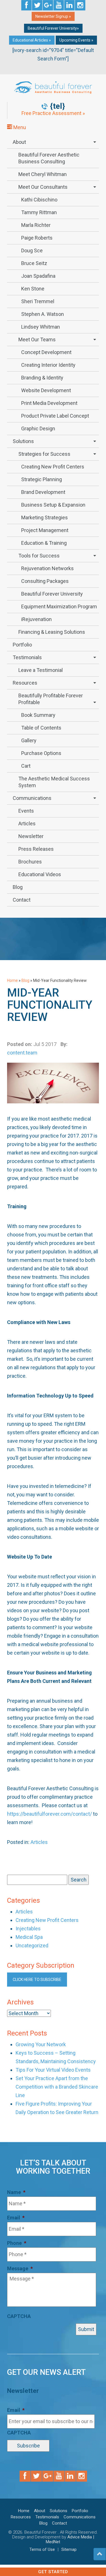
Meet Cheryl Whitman (43, 174)
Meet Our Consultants (43, 187)
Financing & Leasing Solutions (52, 632)
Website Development (46, 390)
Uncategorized (32, 1945)
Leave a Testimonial (41, 670)
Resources (25, 683)
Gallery (29, 740)
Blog (18, 887)
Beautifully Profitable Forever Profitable (51, 699)
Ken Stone (33, 289)
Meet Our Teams (37, 339)
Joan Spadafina (38, 276)
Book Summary (38, 715)
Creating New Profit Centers (53, 467)
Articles (27, 823)
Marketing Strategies (45, 517)
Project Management (45, 530)
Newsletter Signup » (53, 16)
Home (12, 980)
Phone (17, 2243)
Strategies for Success (44, 454)
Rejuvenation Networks (47, 568)
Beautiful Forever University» (53, 28)
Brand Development (43, 492)
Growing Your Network (41, 2044)
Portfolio (22, 645)
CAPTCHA (19, 2316)
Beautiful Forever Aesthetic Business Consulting (49, 158)
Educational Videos (40, 874)
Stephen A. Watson (43, 314)
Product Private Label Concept (55, 416)
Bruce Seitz (34, 263)
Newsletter (31, 836)
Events (26, 811)
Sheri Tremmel (38, 301)
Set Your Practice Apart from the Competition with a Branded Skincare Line (57, 2087)
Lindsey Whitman (41, 327)
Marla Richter (36, 225)
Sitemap (69, 2549)
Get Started (53, 2572)
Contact (22, 900)
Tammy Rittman (39, 212)
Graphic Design (38, 428)
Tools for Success (39, 556)
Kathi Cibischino (39, 200)
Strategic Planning (42, 479)
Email (16, 2218)
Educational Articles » (32, 40)
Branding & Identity (42, 378)
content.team (22, 1053)
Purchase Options (41, 753)
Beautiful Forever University (52, 594)
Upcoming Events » (76, 40)
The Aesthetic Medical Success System (54, 782)
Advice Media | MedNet (70, 2539)
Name (16, 2192)
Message (20, 2268)
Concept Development (46, 352)
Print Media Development (49, 403)
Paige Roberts (37, 238)
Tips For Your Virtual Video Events (53, 2070)
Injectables (28, 1929)
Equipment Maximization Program (59, 606)
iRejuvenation (36, 619)
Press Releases (36, 849)
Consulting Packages (45, 581)
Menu (19, 127)
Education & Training (44, 543)
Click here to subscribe (37, 1980)
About (19, 142)
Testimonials (27, 657)
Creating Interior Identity (48, 365)
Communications (32, 798)
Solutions (23, 441)
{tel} (58, 106)
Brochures (30, 862)
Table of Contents (41, 728)
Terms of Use (42, 2549)
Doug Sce (32, 250)
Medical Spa (29, 1937)
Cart (26, 766)
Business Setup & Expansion (53, 505)
